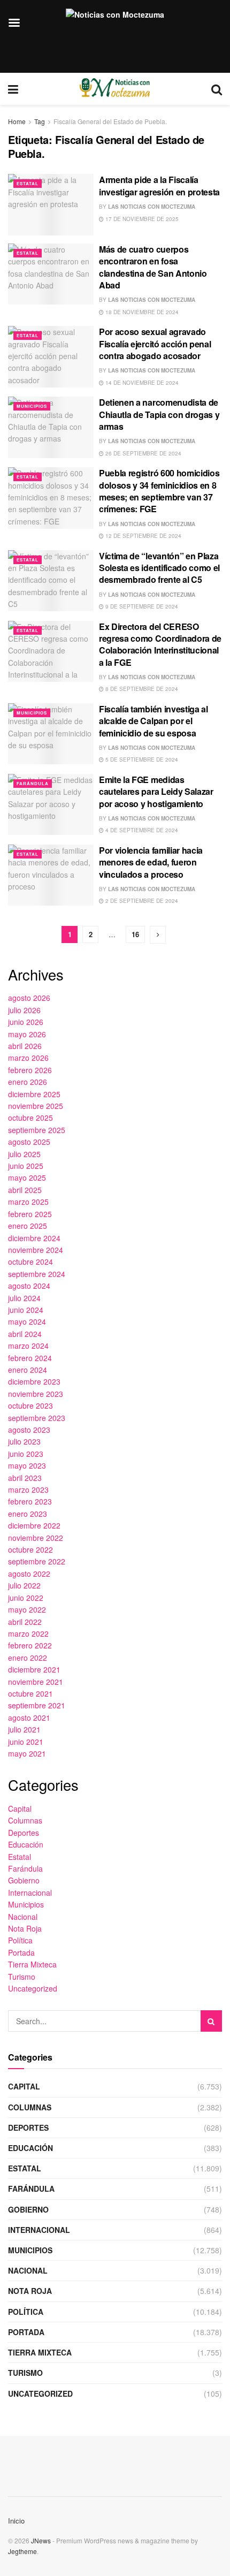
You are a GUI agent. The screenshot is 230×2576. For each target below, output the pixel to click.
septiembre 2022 (37, 1561)
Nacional (23, 1917)
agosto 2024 (29, 1286)
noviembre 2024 (36, 1250)
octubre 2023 (30, 1405)
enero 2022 (28, 1658)
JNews (41, 2540)
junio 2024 (26, 1310)
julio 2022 (24, 1585)
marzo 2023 (28, 1490)
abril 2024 (25, 1334)
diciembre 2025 (34, 1094)
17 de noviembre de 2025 (141, 219)
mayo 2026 (27, 1034)
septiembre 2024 (37, 1274)
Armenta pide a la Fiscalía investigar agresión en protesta (159, 185)
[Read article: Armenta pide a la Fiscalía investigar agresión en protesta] (51, 204)
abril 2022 (25, 1622)
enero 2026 (28, 1082)
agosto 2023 (29, 1430)
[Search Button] (217, 89)
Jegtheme (22, 2551)
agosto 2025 (29, 1142)
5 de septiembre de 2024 (141, 759)
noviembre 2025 (36, 1106)
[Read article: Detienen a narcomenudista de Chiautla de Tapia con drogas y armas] (51, 427)
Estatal (28, 183)
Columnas (25, 1820)
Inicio (16, 2521)
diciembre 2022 (34, 1525)
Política (20, 1940)
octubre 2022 (30, 1549)
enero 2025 (28, 1226)
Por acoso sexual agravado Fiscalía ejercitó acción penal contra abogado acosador (155, 344)
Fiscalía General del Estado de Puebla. (110, 121)
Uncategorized (33, 1988)
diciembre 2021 (34, 1669)
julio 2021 (24, 1729)
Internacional (30, 1893)
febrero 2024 (30, 1358)
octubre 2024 (30, 1262)
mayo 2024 (27, 1321)
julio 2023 (24, 1441)
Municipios (32, 406)
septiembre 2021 (37, 1705)
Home (17, 121)
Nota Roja (25, 1928)
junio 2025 (26, 1166)
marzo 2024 (28, 1346)
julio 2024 (24, 1298)
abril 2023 (25, 1478)
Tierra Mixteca (32, 1964)
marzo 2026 (28, 1058)
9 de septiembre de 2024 (141, 606)
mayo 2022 (27, 1609)
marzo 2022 (28, 1633)
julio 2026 (24, 1010)
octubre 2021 (30, 1693)
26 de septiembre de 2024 (143, 453)
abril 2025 (25, 1190)
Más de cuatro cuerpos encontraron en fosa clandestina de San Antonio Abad (153, 267)
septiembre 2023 (37, 1418)
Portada (21, 1952)
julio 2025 (24, 1154)
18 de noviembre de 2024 (141, 312)
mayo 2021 (27, 1753)
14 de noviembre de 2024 (141, 383)
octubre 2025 (30, 1118)
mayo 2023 (27, 1465)
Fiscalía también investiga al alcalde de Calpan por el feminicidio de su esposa (154, 721)
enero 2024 (28, 1370)
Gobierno (24, 1880)
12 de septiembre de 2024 (143, 536)
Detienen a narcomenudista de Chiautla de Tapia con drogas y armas (159, 414)
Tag (40, 121)
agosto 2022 (29, 1574)
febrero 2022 (30, 1645)
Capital (20, 1808)
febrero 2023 (30, 1501)
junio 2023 (26, 1454)
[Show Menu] (13, 89)
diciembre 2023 (34, 1381)
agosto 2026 (29, 998)
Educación (26, 1844)
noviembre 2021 (36, 1682)
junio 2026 (26, 1022)
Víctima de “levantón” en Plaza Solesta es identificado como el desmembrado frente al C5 (159, 568)
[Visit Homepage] (115, 89)
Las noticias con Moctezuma (152, 207)
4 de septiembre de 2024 (141, 830)
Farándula (33, 783)
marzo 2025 (28, 1202)
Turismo (22, 1977)
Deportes (24, 1833)
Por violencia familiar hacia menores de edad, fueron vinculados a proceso (151, 862)
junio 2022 (26, 1598)
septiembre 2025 (37, 1130)
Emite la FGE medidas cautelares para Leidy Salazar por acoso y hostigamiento (156, 792)
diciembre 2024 (34, 1238)
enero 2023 (28, 1514)
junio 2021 (26, 1742)
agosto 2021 (29, 1718)
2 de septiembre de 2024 (141, 901)
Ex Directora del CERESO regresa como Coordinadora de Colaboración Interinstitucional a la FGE (160, 644)
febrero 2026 (30, 1070)
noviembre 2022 (36, 1538)
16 (135, 934)
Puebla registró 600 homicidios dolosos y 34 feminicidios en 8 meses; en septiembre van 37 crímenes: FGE (159, 491)
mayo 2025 (27, 1177)
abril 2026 (25, 1046)
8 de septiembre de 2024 (141, 689)
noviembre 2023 (36, 1394)
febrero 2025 (30, 1214)
